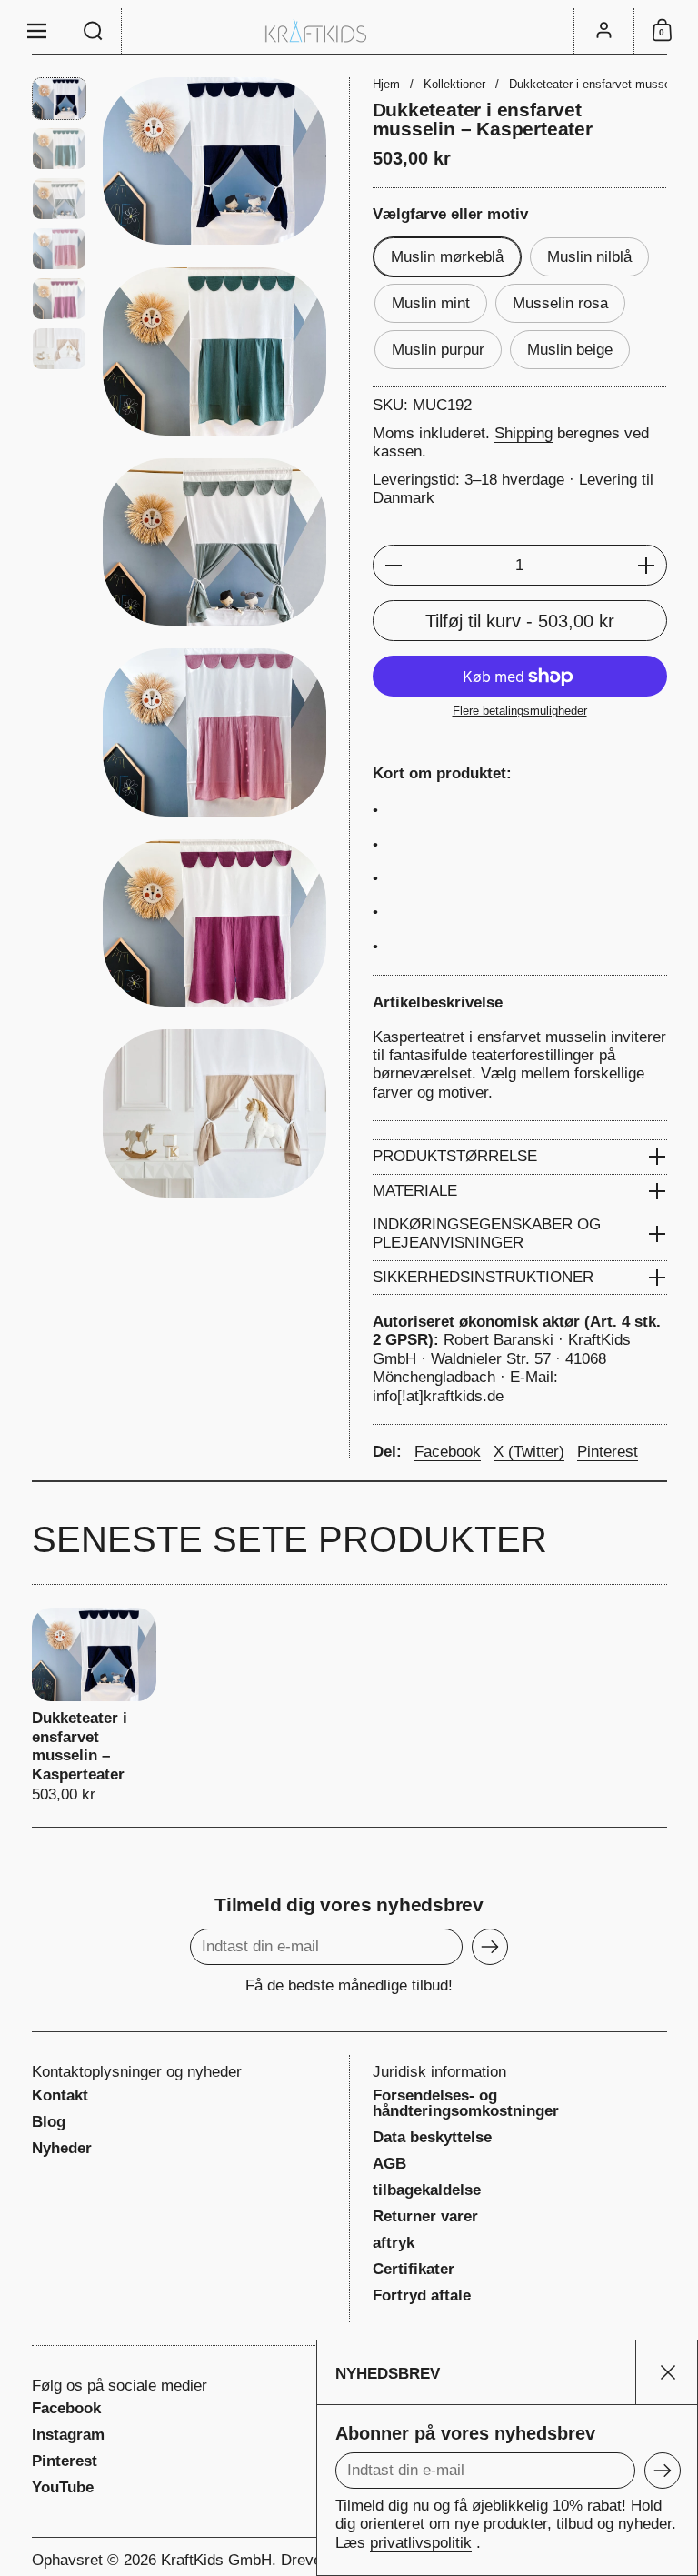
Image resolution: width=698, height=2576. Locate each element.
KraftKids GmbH (216, 2560)
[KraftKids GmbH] (349, 30)
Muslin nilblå (589, 257)
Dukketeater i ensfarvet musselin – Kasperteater (94, 1706)
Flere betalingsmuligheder (520, 711)
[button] (94, 31)
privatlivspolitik (421, 2543)
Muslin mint (431, 303)
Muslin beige (570, 350)
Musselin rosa (560, 303)
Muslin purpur (438, 350)
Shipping (523, 433)
